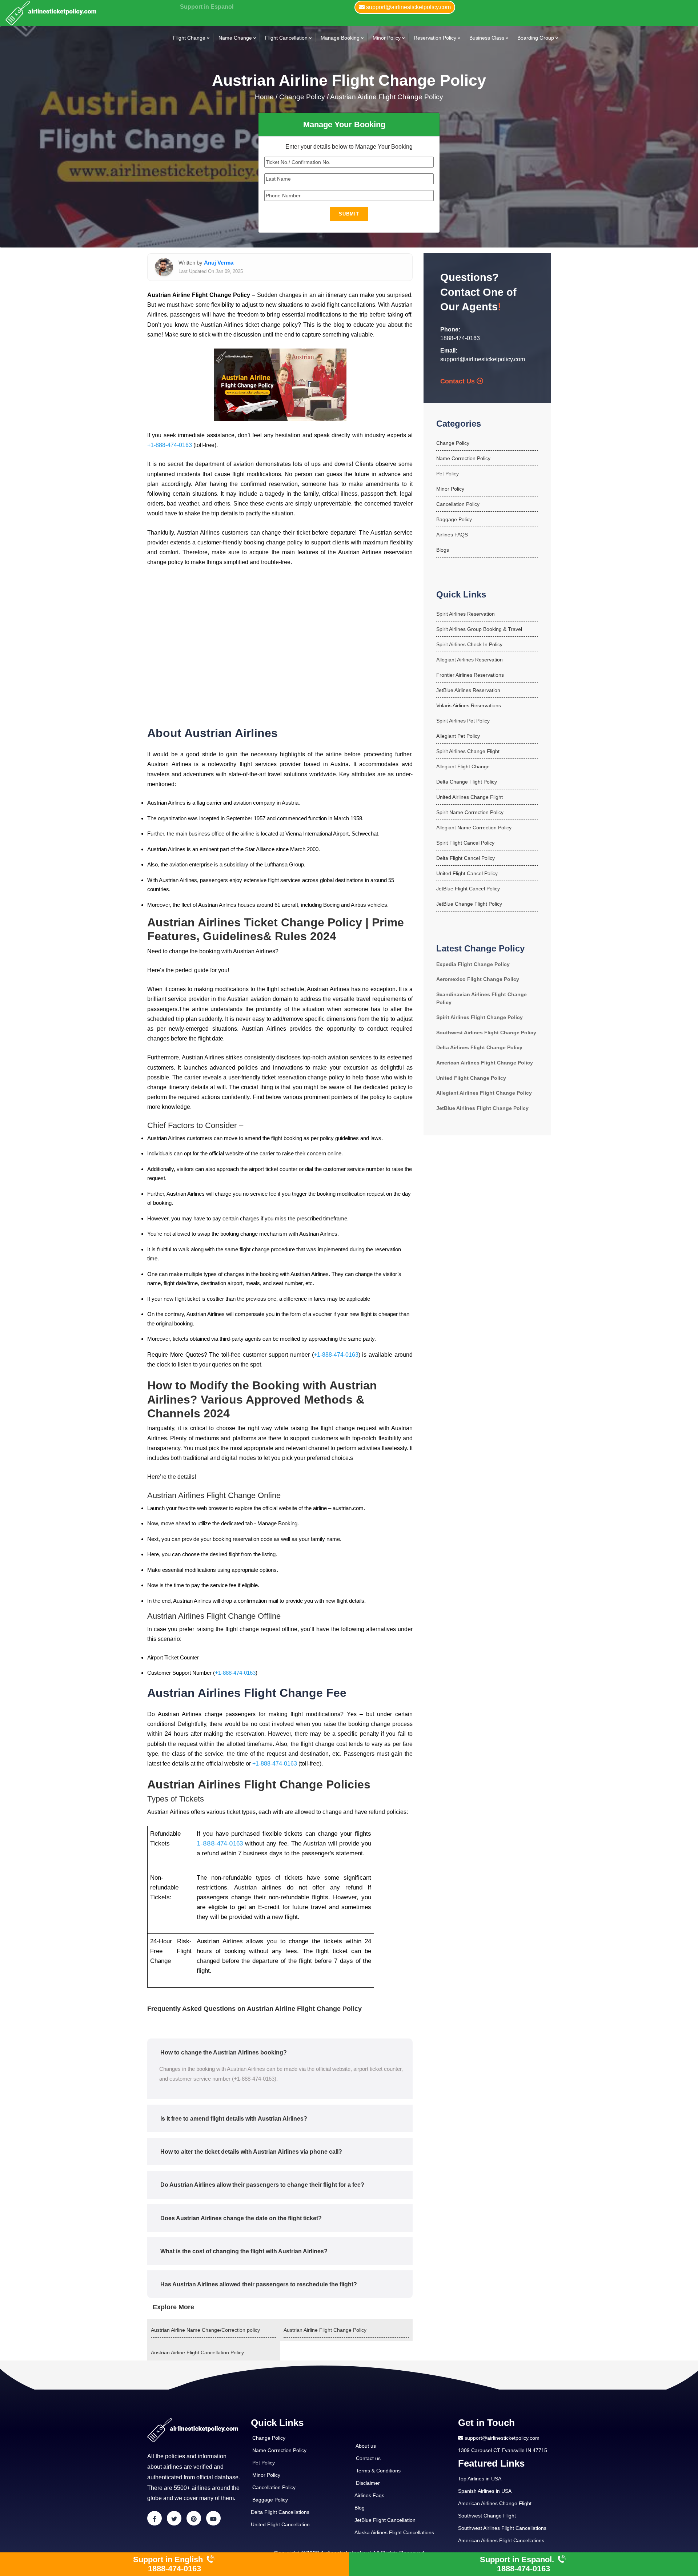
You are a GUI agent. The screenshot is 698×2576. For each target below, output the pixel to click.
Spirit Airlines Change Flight (468, 751)
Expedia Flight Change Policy (473, 964)
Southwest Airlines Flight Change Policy (486, 1033)
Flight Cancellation (286, 38)
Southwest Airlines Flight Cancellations (502, 2528)
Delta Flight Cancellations (280, 2512)
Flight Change (189, 38)
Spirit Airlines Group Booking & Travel (479, 629)
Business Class (487, 38)
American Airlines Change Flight (495, 2503)
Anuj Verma (219, 263)
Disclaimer (368, 2483)
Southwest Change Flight (487, 2516)
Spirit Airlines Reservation (466, 614)
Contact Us (458, 381)
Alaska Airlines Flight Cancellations (394, 2532)
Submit (349, 214)
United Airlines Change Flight (470, 797)
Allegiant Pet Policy (458, 736)
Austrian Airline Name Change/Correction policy (205, 2330)
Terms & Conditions (378, 2471)
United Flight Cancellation (280, 2524)
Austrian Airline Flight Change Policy (387, 97)
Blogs (443, 550)
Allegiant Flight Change (463, 766)
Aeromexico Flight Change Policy (478, 979)
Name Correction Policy (463, 458)
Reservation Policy (435, 38)
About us (366, 2446)
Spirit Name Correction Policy (470, 812)
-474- (222, 1843)
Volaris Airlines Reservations (469, 705)
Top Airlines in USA (480, 2479)
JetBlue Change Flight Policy (469, 904)
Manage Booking (340, 38)
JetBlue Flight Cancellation (385, 2520)
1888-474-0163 (460, 338)
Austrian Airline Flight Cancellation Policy (197, 2352)
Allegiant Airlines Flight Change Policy (484, 1093)
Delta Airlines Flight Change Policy (479, 1047)
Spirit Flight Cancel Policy (465, 843)
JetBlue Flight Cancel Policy (468, 889)
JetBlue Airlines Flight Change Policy (482, 1108)
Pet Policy (448, 474)
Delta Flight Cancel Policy (466, 858)
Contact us (368, 2458)
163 (238, 1843)
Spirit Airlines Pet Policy (463, 721)
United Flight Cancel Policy (467, 873)
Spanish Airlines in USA (485, 2491)
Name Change (235, 38)
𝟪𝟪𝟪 (209, 1843)
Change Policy (453, 443)
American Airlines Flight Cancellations (501, 2540)
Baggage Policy (454, 519)
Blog (360, 2508)
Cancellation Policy (458, 504)
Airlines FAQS (452, 535)
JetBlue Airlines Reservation (468, 690)
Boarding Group (536, 38)
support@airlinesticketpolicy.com (483, 359)
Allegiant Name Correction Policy (474, 828)
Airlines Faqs (369, 2495)
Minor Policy (387, 38)
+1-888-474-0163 (170, 445)
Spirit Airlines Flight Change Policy (480, 1017)
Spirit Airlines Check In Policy (469, 644)
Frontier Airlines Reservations (470, 675)
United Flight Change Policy (471, 1078)
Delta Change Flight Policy (467, 782)
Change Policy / (304, 97)
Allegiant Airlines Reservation (470, 660)
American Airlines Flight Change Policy (485, 1063)
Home (265, 97)
